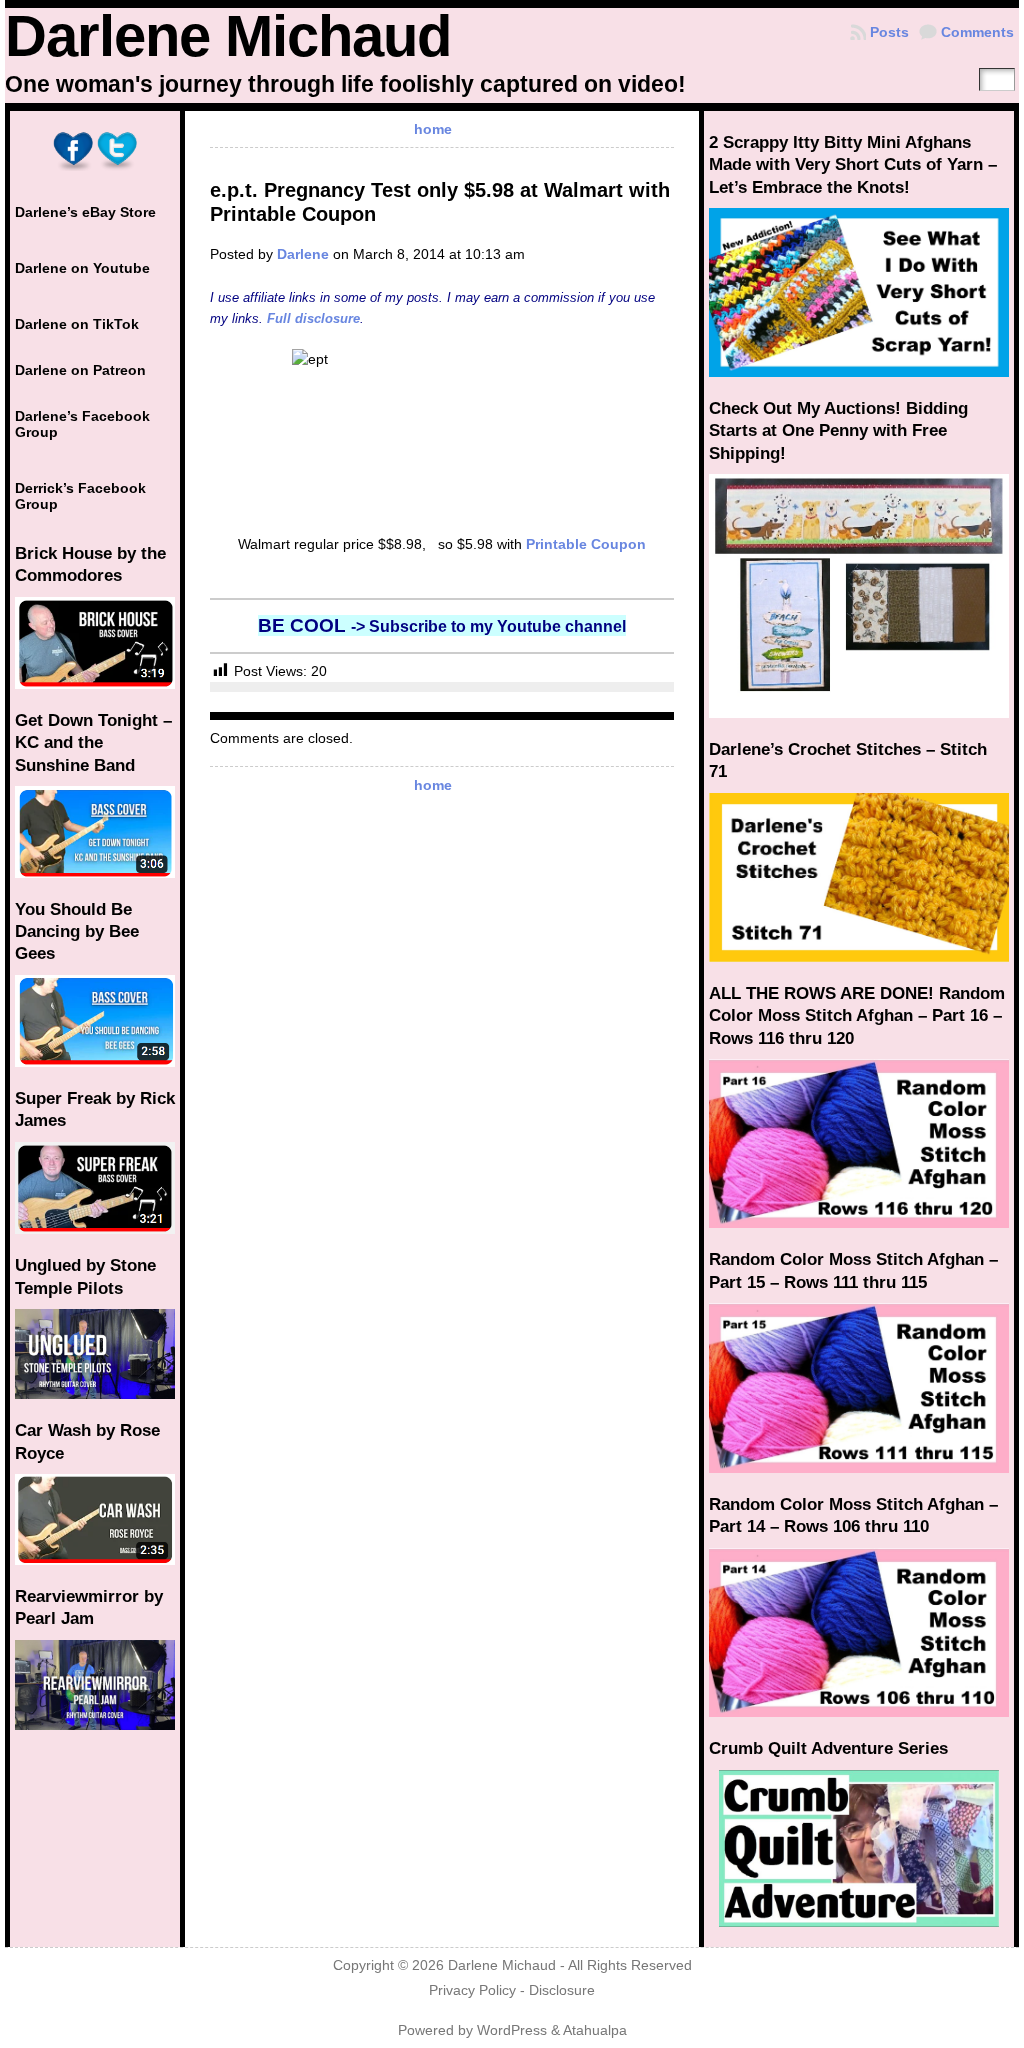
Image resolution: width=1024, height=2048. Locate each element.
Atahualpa (595, 2030)
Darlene (303, 254)
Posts (889, 32)
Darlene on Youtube (82, 268)
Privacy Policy (472, 1990)
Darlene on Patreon (80, 370)
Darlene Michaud (228, 36)
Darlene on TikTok (77, 324)
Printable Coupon (586, 544)
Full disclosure (313, 318)
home (433, 129)
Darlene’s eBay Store (85, 212)
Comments (977, 32)
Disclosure (562, 1990)
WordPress (512, 2030)
